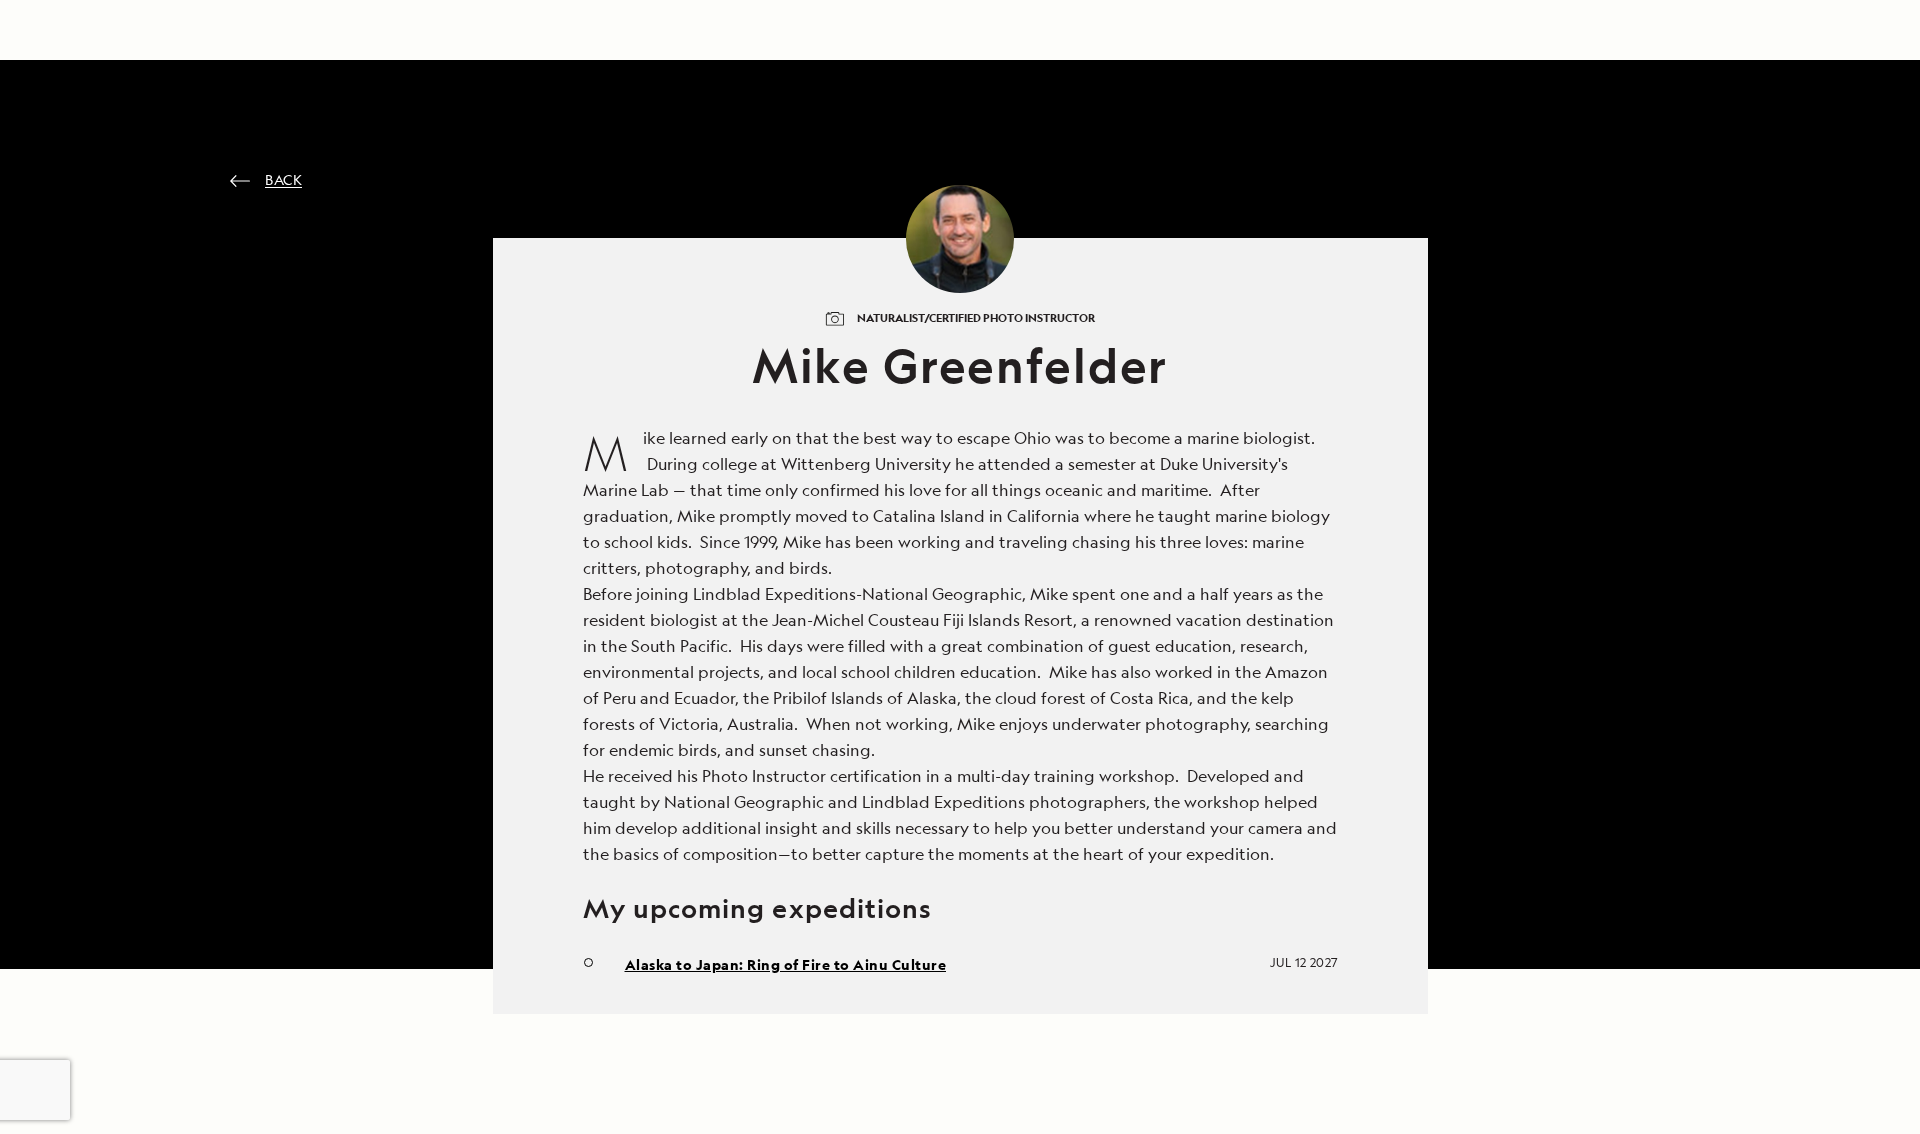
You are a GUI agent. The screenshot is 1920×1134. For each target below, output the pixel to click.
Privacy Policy (1061, 854)
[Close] (1401, 253)
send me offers (1193, 663)
